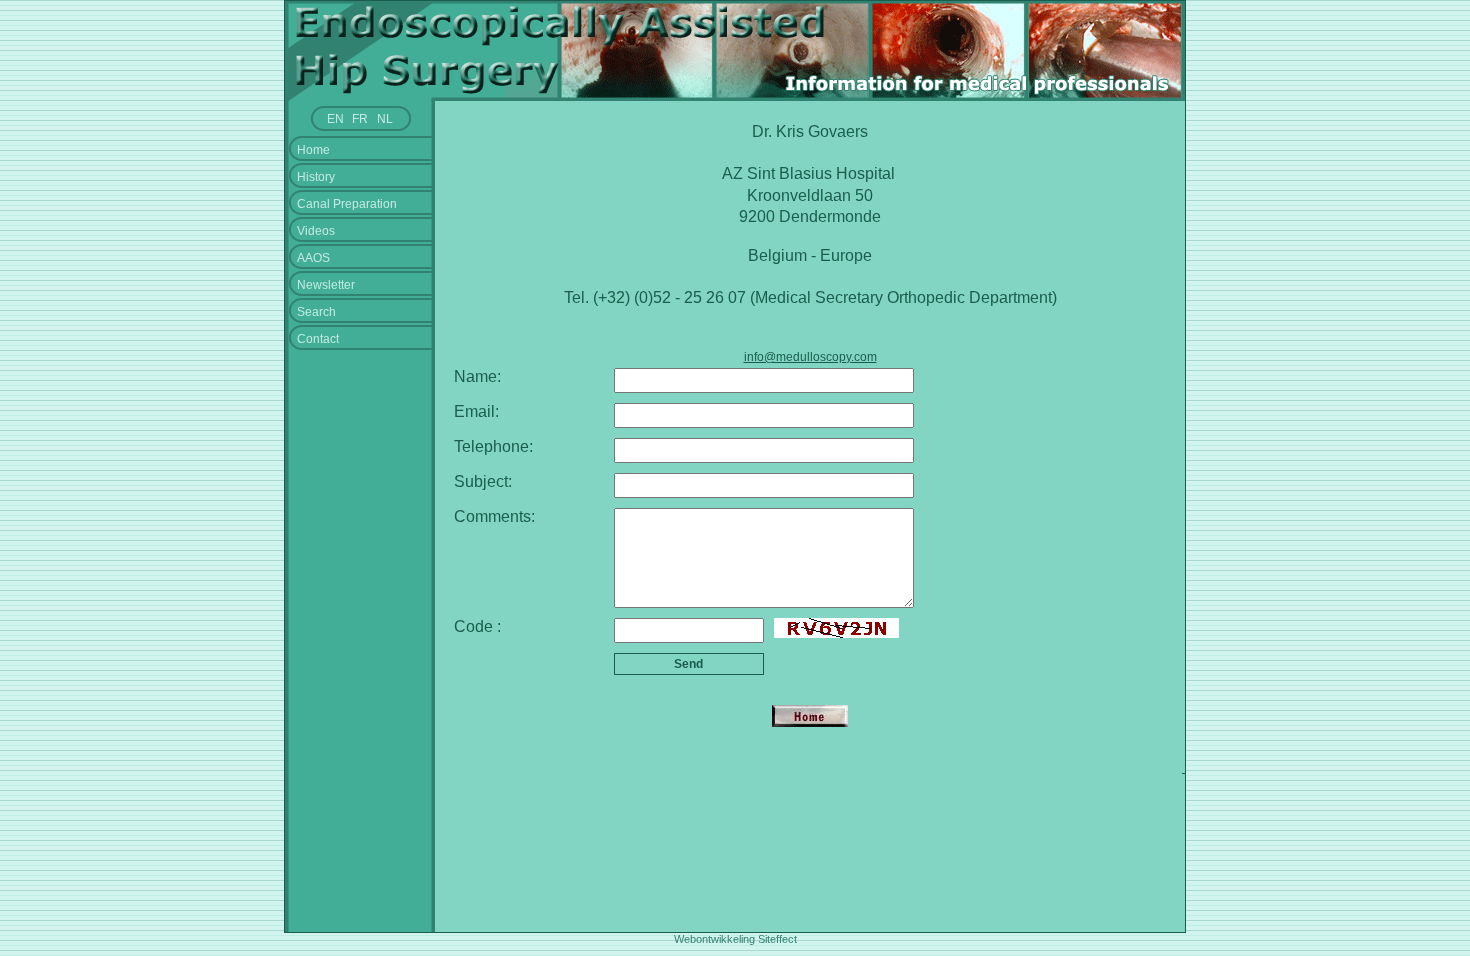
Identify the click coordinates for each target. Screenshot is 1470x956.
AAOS (313, 258)
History (316, 177)
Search (316, 312)
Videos (316, 231)
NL (385, 119)
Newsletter (326, 285)
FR (360, 119)
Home (313, 150)
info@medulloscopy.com (810, 357)
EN (335, 119)
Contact (318, 339)
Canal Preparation (347, 204)
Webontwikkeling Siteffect (735, 939)
